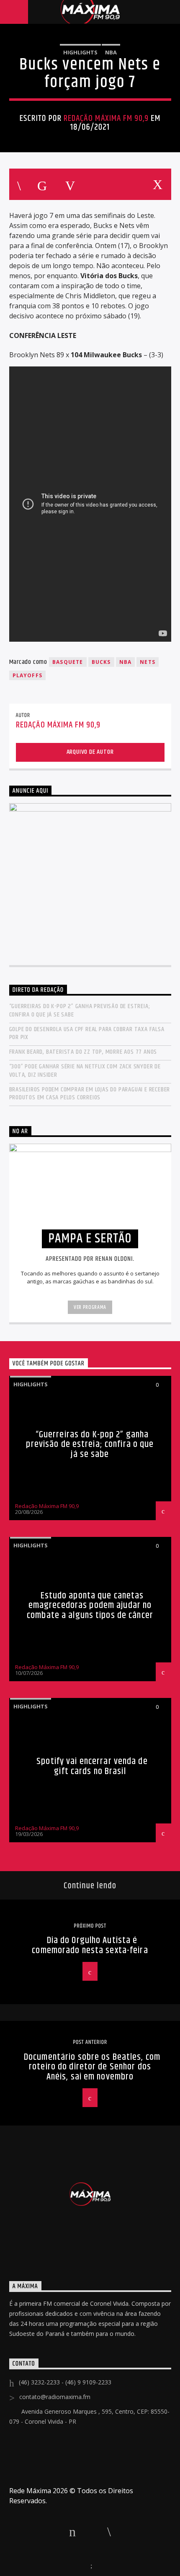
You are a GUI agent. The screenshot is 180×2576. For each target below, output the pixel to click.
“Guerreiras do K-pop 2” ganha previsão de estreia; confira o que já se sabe (80, 1010)
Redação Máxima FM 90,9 (106, 118)
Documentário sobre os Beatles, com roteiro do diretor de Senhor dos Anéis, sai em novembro (92, 2067)
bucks (101, 662)
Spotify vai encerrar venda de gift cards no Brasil (92, 1766)
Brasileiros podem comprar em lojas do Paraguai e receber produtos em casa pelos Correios (90, 1093)
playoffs (28, 675)
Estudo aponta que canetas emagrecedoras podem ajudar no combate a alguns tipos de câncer (90, 1606)
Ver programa (90, 1307)
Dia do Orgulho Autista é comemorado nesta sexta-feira (90, 1945)
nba (126, 662)
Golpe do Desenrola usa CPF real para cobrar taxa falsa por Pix (87, 1033)
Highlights (80, 52)
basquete (68, 662)
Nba (111, 52)
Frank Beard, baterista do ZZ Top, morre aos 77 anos (83, 1052)
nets (148, 662)
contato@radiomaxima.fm (55, 2397)
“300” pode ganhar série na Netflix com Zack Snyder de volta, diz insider (85, 1070)
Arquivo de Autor (90, 752)
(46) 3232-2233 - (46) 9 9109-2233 (65, 2382)
